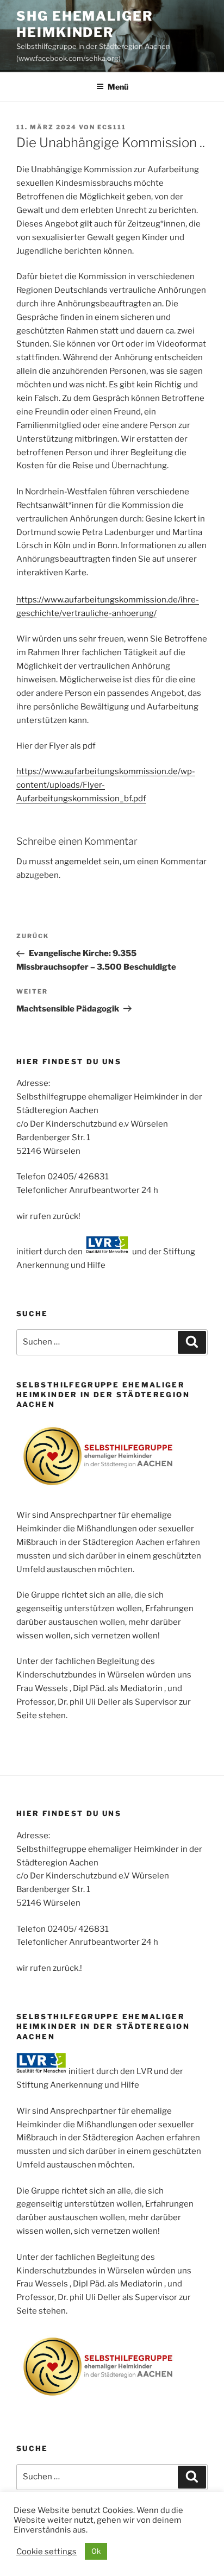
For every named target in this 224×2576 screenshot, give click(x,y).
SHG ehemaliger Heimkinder (85, 24)
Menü (118, 87)
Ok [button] (96, 2551)
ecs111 (112, 127)
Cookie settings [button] (46, 2552)
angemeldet (78, 862)
